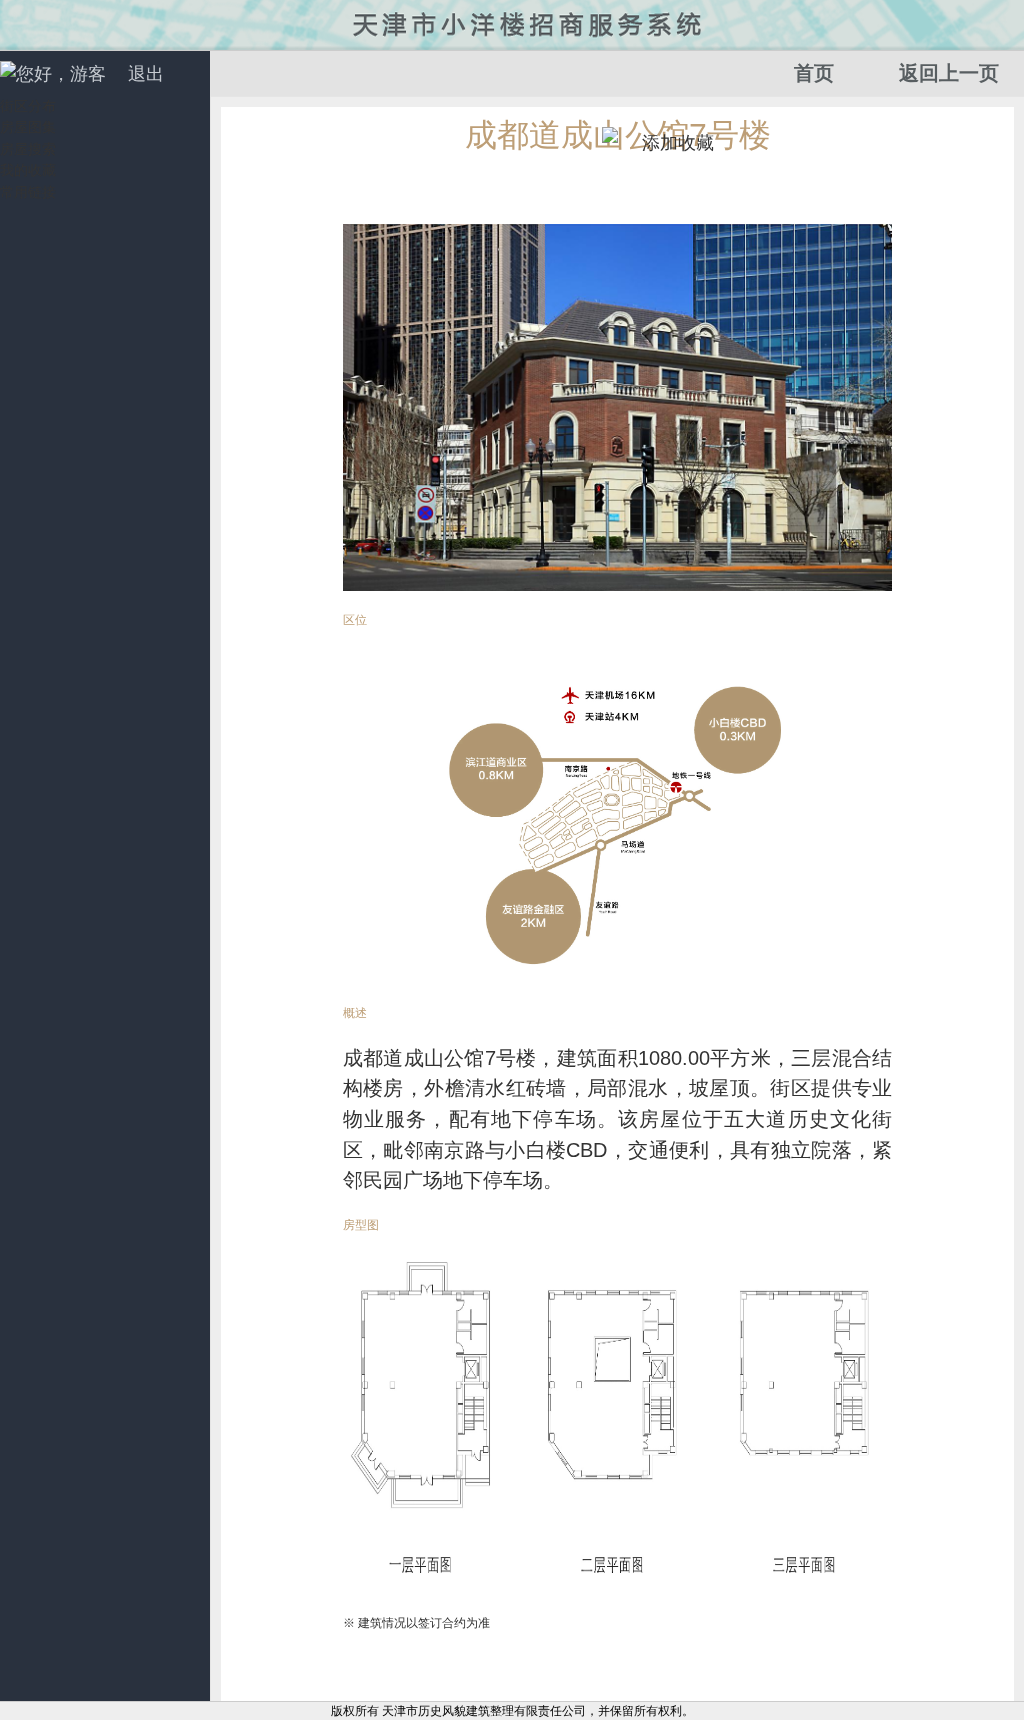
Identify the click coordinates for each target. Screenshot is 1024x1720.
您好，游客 (61, 74)
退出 (146, 74)
